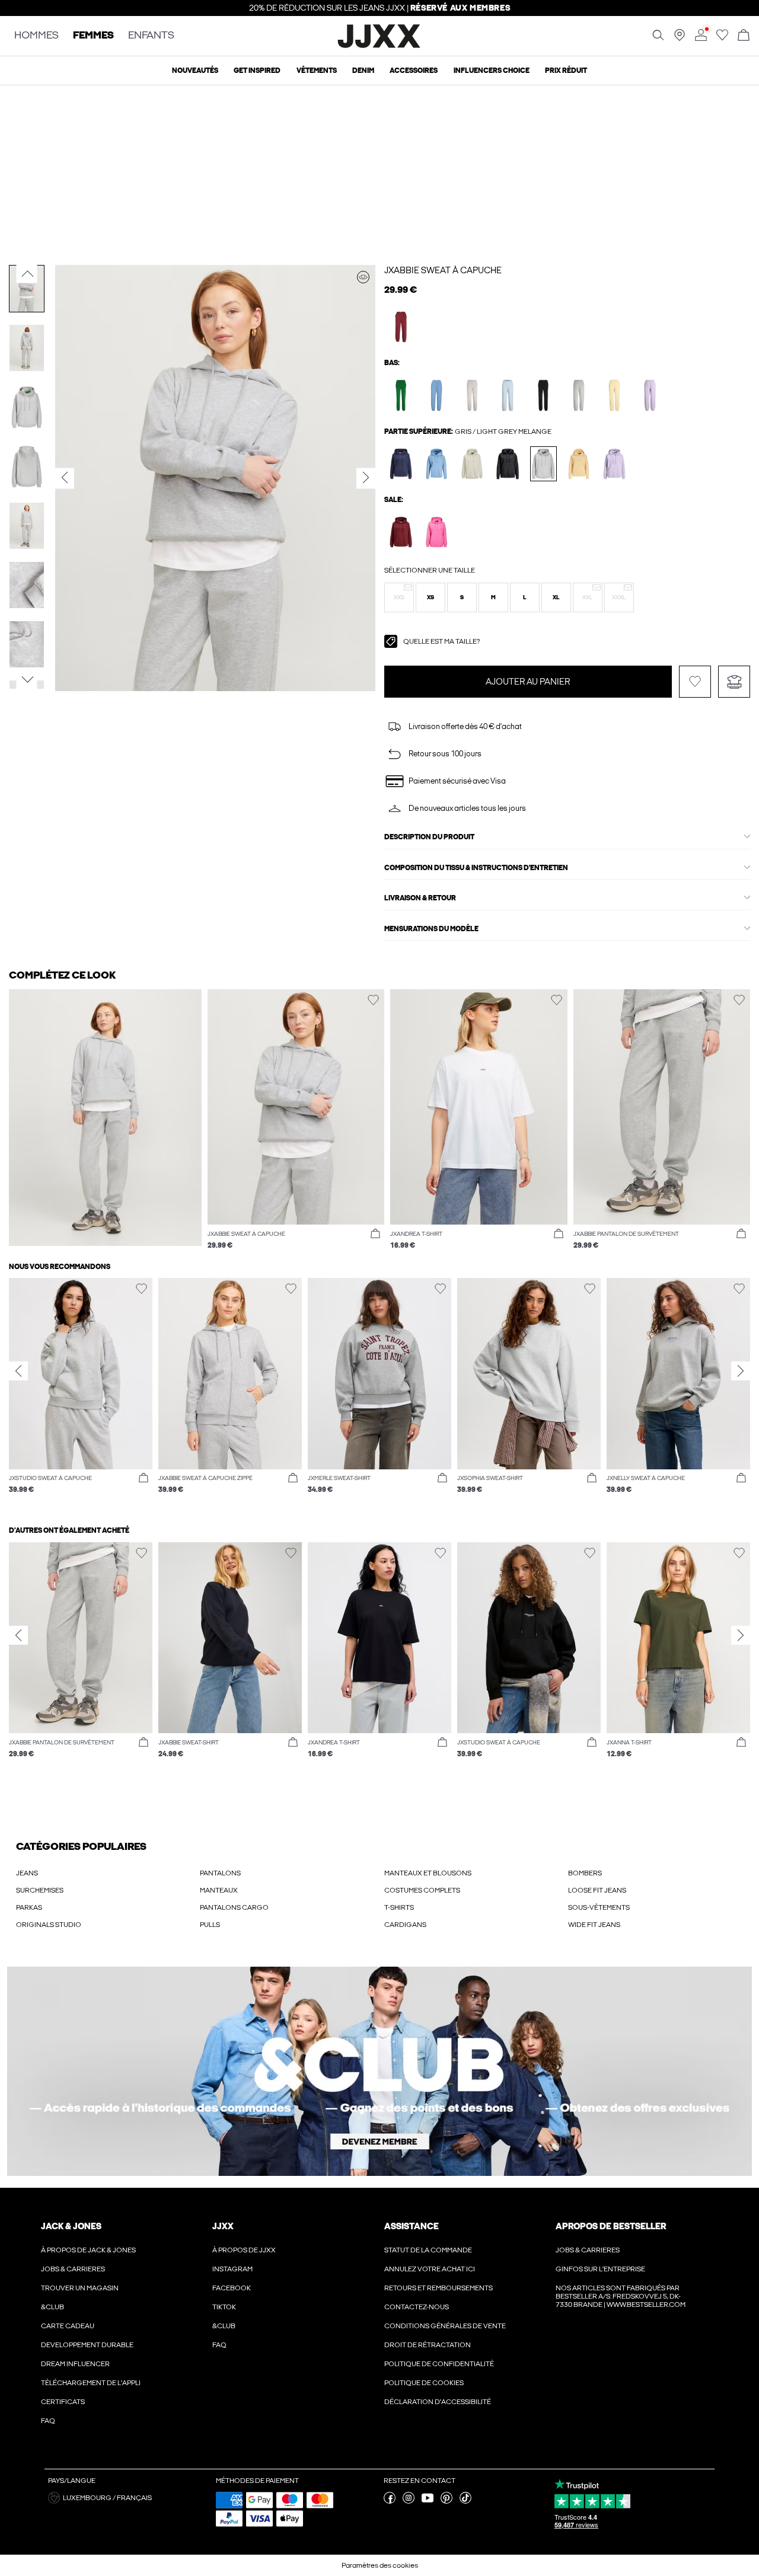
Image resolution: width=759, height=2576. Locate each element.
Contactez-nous (417, 2307)
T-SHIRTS (399, 1907)
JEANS (27, 1873)
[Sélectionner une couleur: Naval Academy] (401, 464)
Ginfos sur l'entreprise (600, 2269)
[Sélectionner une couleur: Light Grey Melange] (579, 395)
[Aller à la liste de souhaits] (722, 39)
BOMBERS (585, 1873)
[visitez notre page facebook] (390, 2501)
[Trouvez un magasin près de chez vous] (680, 39)
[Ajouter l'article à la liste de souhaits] (695, 682)
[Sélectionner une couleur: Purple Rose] (650, 395)
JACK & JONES (71, 2226)
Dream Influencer (75, 2364)
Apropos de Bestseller (611, 2226)
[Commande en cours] (744, 36)
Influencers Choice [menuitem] (492, 71)
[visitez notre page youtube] (428, 2501)
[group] (81, 1392)
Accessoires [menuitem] (414, 71)
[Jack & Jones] (380, 46)
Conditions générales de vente (445, 2326)
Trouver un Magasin (80, 2288)
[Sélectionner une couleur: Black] (543, 395)
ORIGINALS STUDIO (49, 1925)
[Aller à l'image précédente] (27, 274)
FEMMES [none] (93, 36)
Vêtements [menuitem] (317, 71)
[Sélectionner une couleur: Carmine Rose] (437, 532)
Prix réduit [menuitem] (566, 71)
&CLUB (52, 2307)
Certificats (63, 2402)
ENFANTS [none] (151, 36)
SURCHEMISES (40, 1890)
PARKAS (29, 1907)
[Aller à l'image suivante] (27, 680)
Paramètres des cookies (380, 2565)
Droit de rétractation (428, 2345)
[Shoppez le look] (363, 277)
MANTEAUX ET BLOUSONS (428, 1873)
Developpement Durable (87, 2345)
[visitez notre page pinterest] (447, 2501)
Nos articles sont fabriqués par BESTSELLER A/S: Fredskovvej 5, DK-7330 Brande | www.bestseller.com (621, 2296)
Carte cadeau (68, 2326)
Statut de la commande (428, 2250)
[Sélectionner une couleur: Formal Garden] (401, 395)
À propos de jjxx (244, 2250)
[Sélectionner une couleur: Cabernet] (401, 327)
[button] (399, 597)
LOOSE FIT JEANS (597, 1890)
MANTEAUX (219, 1890)
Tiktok (224, 2307)
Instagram (232, 2269)
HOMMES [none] (36, 36)
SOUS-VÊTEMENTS (599, 1907)
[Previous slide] (18, 1371)
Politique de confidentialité (439, 2364)
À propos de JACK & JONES (88, 2250)
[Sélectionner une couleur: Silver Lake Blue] (437, 395)
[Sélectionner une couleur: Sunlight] (615, 395)
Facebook (232, 2288)
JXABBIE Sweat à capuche (443, 270)
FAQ (48, 2421)
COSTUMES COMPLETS (422, 1890)
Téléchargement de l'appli (91, 2383)
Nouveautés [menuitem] (195, 71)
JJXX (223, 2226)
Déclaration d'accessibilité (438, 2402)
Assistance (412, 2226)
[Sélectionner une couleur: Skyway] (508, 395)
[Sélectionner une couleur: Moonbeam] (472, 395)
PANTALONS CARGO (234, 1907)
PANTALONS (220, 1873)
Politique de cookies (424, 2383)
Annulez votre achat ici (430, 2269)
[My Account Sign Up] (379, 2071)
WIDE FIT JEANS (594, 1925)
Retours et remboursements (439, 2288)
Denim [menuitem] (363, 71)
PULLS (210, 1925)
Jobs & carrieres (73, 2269)
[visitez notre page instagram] (409, 2501)
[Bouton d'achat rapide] (375, 1234)
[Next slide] (741, 1371)
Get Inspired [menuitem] (257, 71)
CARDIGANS (405, 1925)
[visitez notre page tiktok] (465, 2501)
